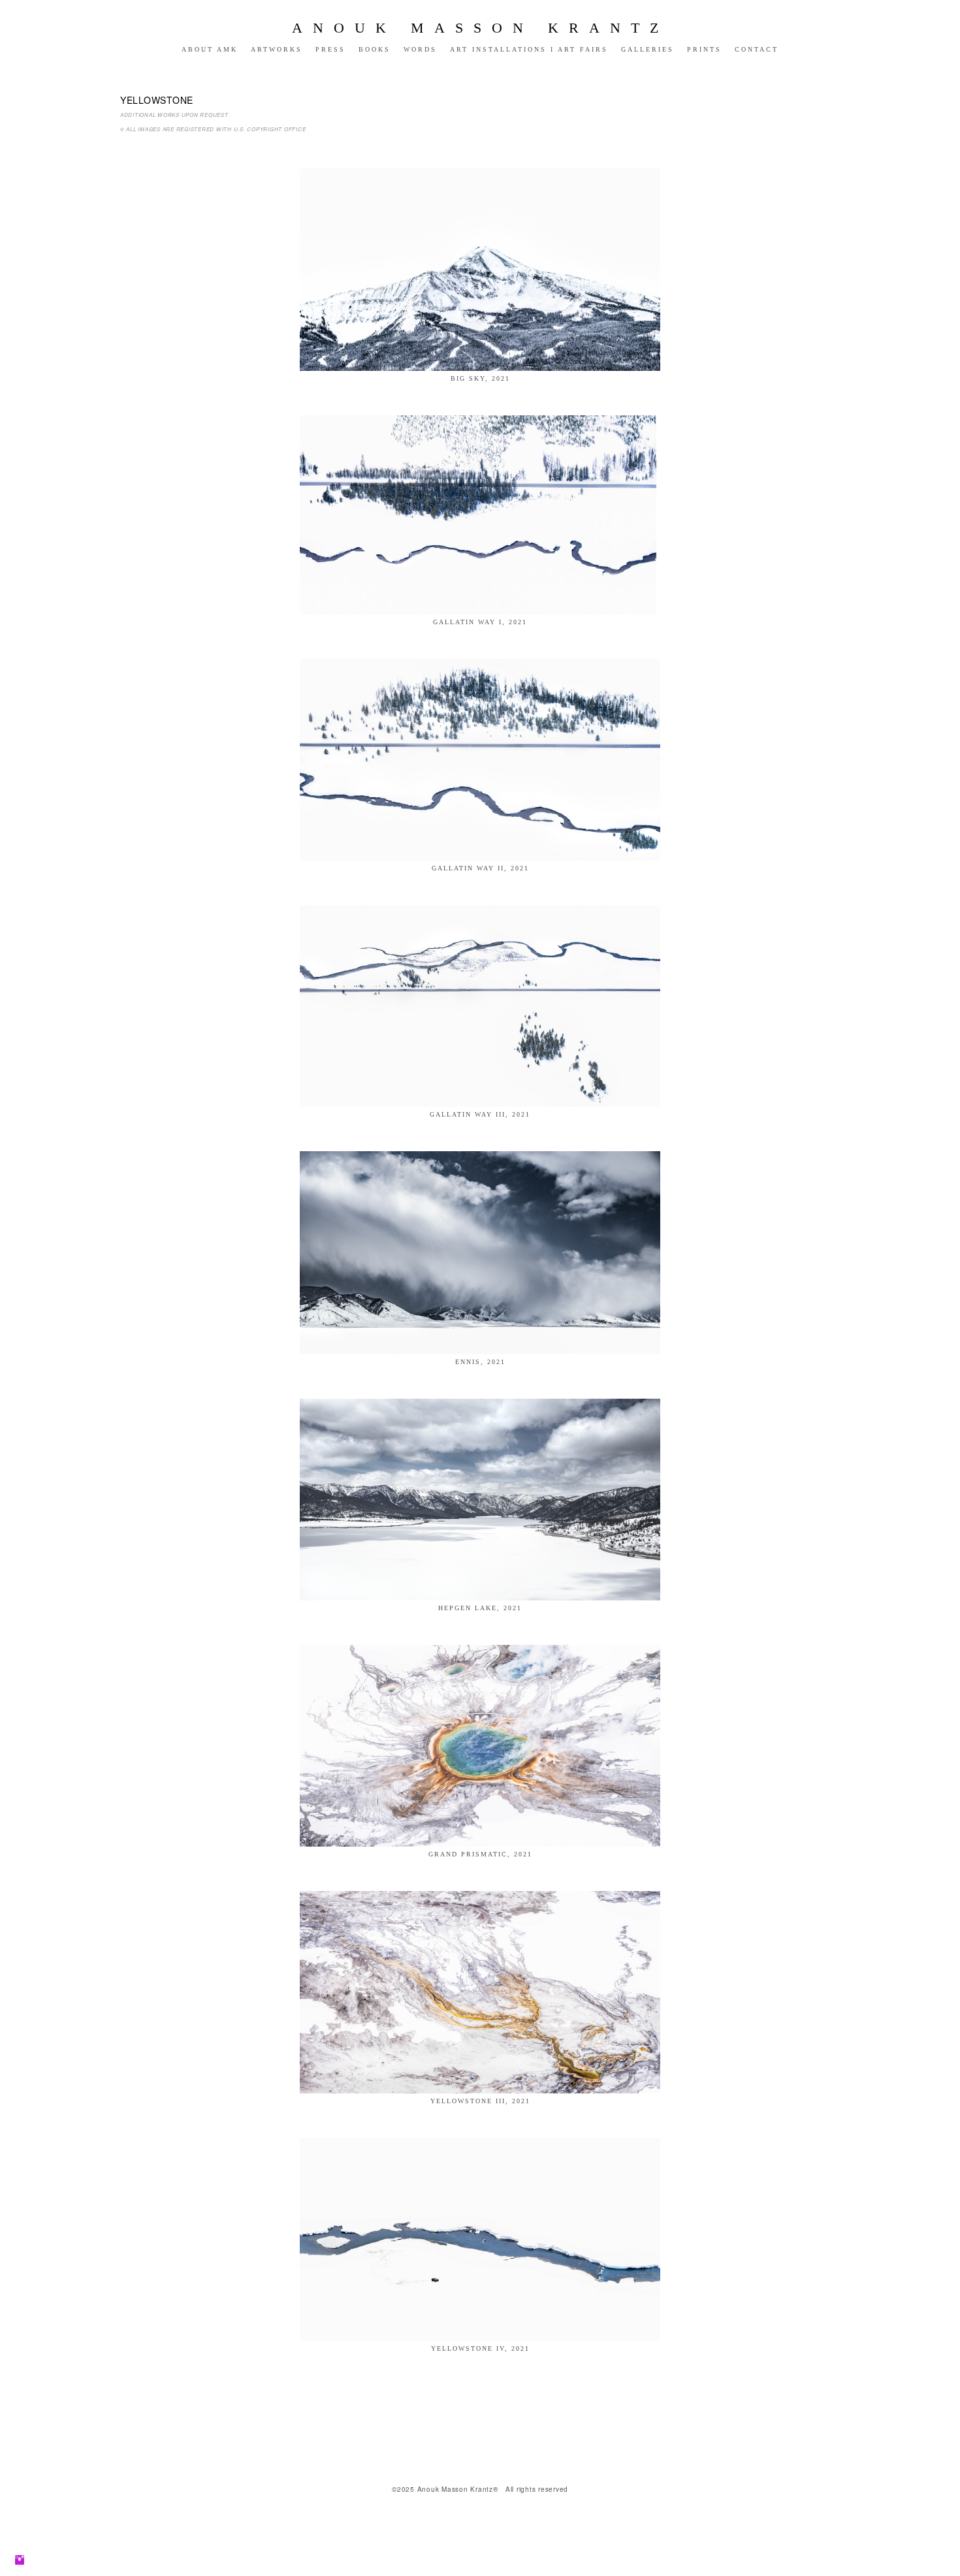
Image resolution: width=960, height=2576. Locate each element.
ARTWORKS (277, 49)
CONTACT (757, 49)
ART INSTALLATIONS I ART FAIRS (529, 49)
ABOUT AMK (210, 49)
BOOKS (375, 49)
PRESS (330, 49)
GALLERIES (648, 49)
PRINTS (704, 49)
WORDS (420, 49)
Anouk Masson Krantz (480, 28)
